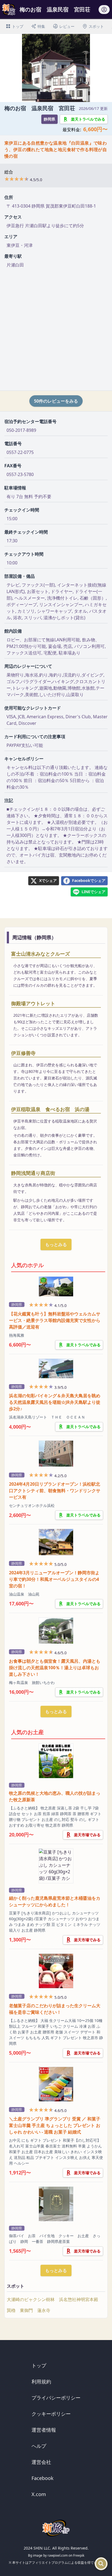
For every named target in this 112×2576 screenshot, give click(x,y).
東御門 (26, 2310)
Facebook (43, 2478)
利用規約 (41, 2381)
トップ (39, 2365)
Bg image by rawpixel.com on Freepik (56, 2555)
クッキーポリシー (51, 2414)
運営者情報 (44, 2430)
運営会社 (41, 2462)
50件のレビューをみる (56, 401)
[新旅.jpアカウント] (104, 11)
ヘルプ (39, 2446)
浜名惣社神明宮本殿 (79, 2299)
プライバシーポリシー (56, 2398)
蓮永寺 (44, 2310)
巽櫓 (11, 2310)
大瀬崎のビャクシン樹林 (31, 2299)
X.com (39, 2494)
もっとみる (56, 1244)
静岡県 (49, 119)
